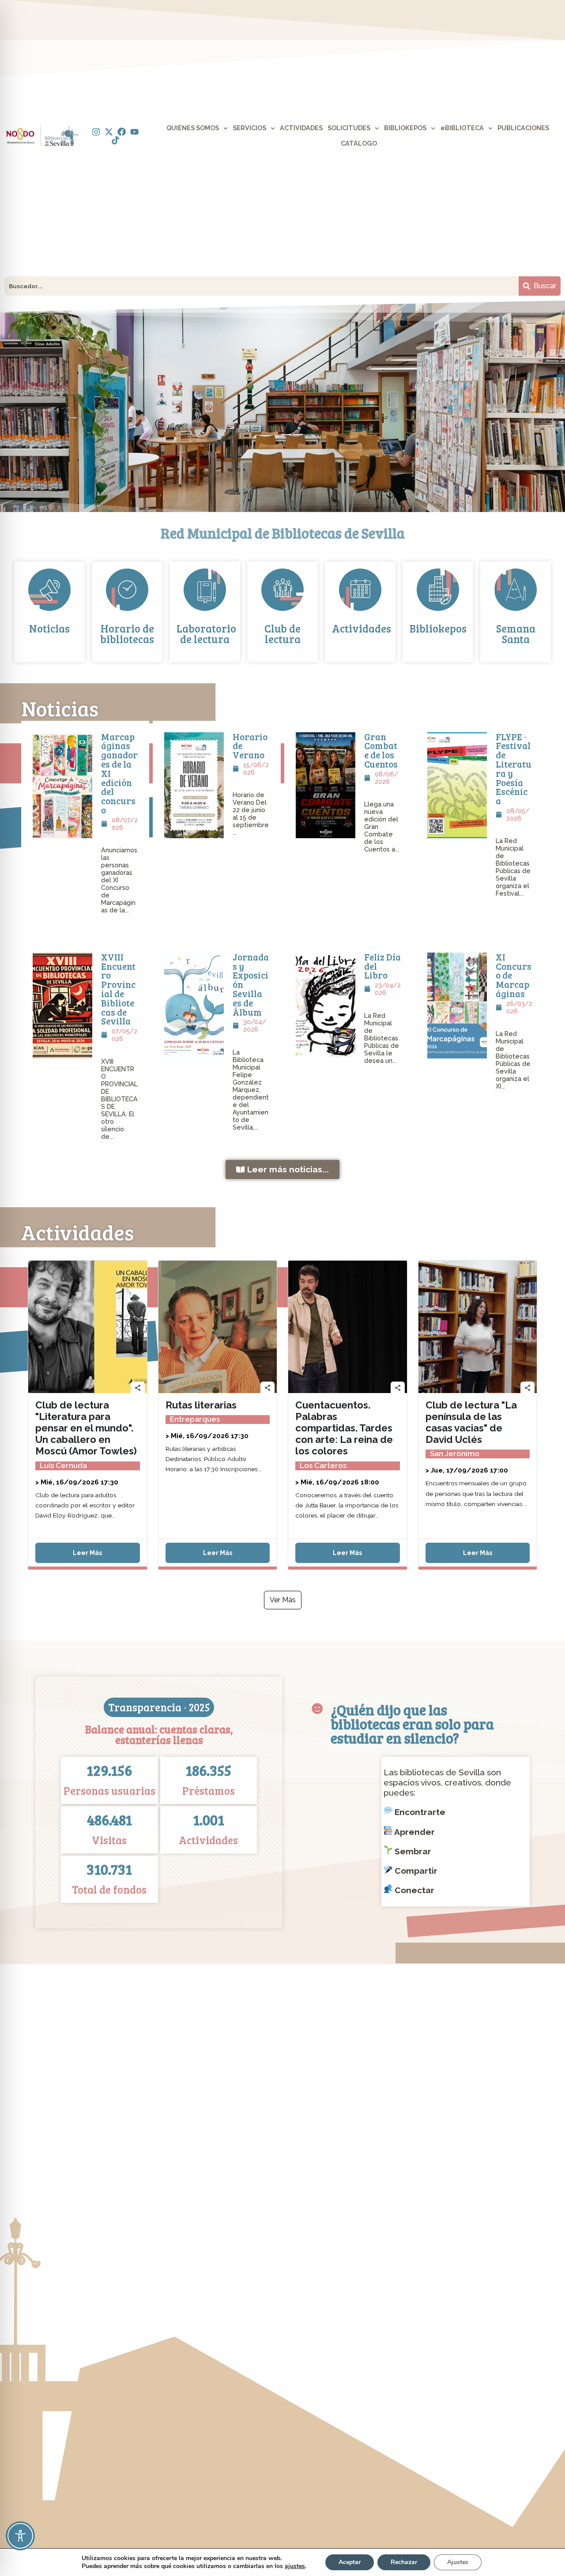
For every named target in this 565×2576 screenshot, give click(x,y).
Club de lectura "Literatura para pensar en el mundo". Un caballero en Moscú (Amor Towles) (86, 1428)
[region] (282, 406)
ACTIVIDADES (301, 128)
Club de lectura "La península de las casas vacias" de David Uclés (471, 1422)
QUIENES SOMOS (193, 128)
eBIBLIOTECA (462, 128)
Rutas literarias (201, 1405)
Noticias (49, 628)
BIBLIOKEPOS (405, 128)
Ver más (283, 1600)
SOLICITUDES (349, 128)
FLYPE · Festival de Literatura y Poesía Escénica (514, 769)
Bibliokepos (438, 628)
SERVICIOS (249, 128)
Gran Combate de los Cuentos (381, 750)
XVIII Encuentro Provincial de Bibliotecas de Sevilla (118, 989)
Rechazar (404, 2562)
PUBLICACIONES (523, 128)
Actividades (362, 628)
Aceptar (350, 2562)
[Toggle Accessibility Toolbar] (20, 2536)
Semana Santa (516, 634)
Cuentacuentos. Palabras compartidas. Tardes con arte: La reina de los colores (344, 1428)
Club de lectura (282, 634)
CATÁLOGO (359, 143)
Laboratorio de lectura (206, 634)
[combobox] (262, 286)
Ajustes (458, 2562)
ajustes (295, 2566)
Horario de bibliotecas (127, 634)
